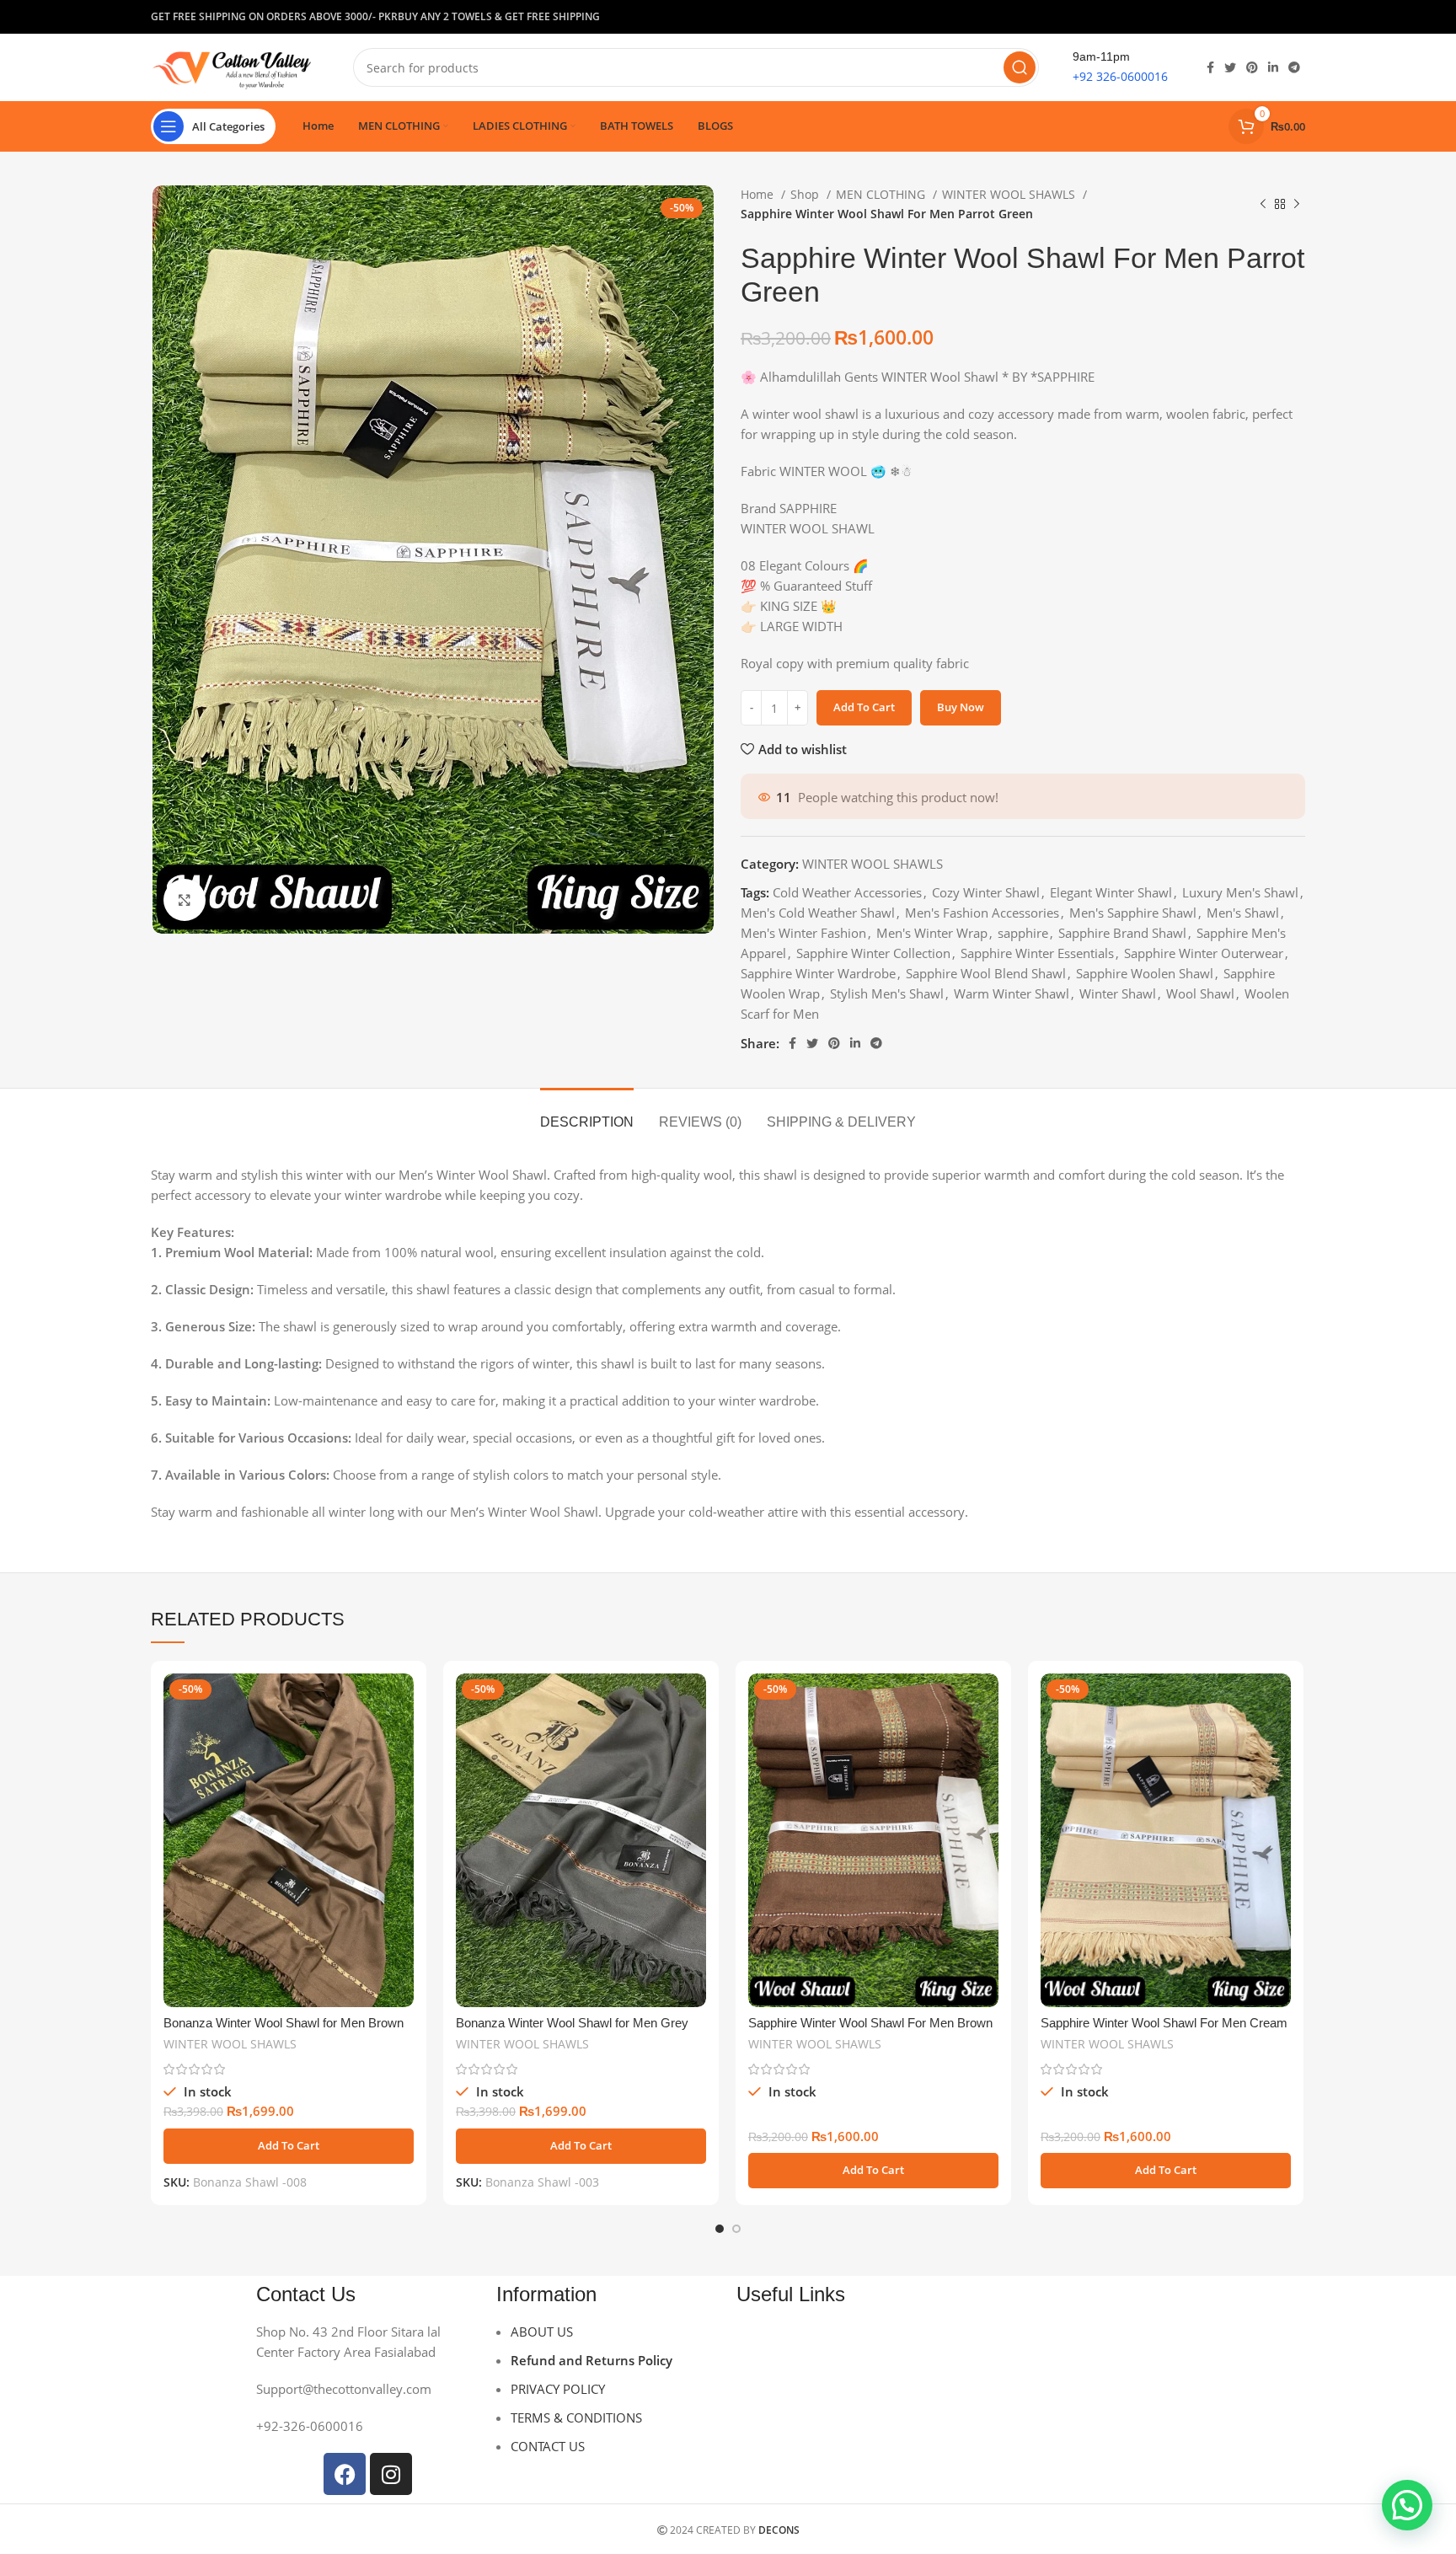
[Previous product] (1263, 205)
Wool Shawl (1200, 993)
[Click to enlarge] (185, 900)
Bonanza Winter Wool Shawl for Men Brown (284, 2023)
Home (759, 194)
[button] (289, 2146)
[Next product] (1297, 205)
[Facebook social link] (1210, 17)
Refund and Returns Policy (591, 2360)
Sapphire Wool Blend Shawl (986, 973)
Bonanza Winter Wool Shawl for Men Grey (572, 2023)
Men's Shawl (1243, 913)
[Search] (1020, 67)
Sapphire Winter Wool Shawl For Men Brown (870, 2023)
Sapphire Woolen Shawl (1145, 973)
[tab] (587, 1114)
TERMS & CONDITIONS (576, 2417)
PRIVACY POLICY (558, 2389)
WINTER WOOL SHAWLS (1010, 194)
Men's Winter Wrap (932, 933)
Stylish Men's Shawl (887, 993)
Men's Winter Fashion (803, 933)
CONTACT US (548, 2446)
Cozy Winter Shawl (986, 892)
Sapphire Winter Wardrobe (818, 973)
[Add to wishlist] (401, 1777)
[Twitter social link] (1230, 17)
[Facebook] (345, 2474)
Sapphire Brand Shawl (1122, 933)
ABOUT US (542, 2332)
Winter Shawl (1118, 993)
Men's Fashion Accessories (982, 913)
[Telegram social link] (1294, 17)
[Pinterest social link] (1252, 17)
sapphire (1023, 933)
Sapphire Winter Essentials (1037, 953)
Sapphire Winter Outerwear (1204, 953)
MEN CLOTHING (882, 194)
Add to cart (864, 707)
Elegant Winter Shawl (1111, 892)
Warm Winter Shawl (1012, 993)
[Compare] (401, 1701)
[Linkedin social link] (1273, 17)
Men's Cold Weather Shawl (818, 913)
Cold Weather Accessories (847, 892)
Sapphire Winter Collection (873, 953)
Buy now (961, 707)
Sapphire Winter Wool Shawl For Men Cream (1164, 2023)
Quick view (401, 1739)
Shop (806, 194)
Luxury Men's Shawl (1240, 892)
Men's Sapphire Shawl (1133, 913)
